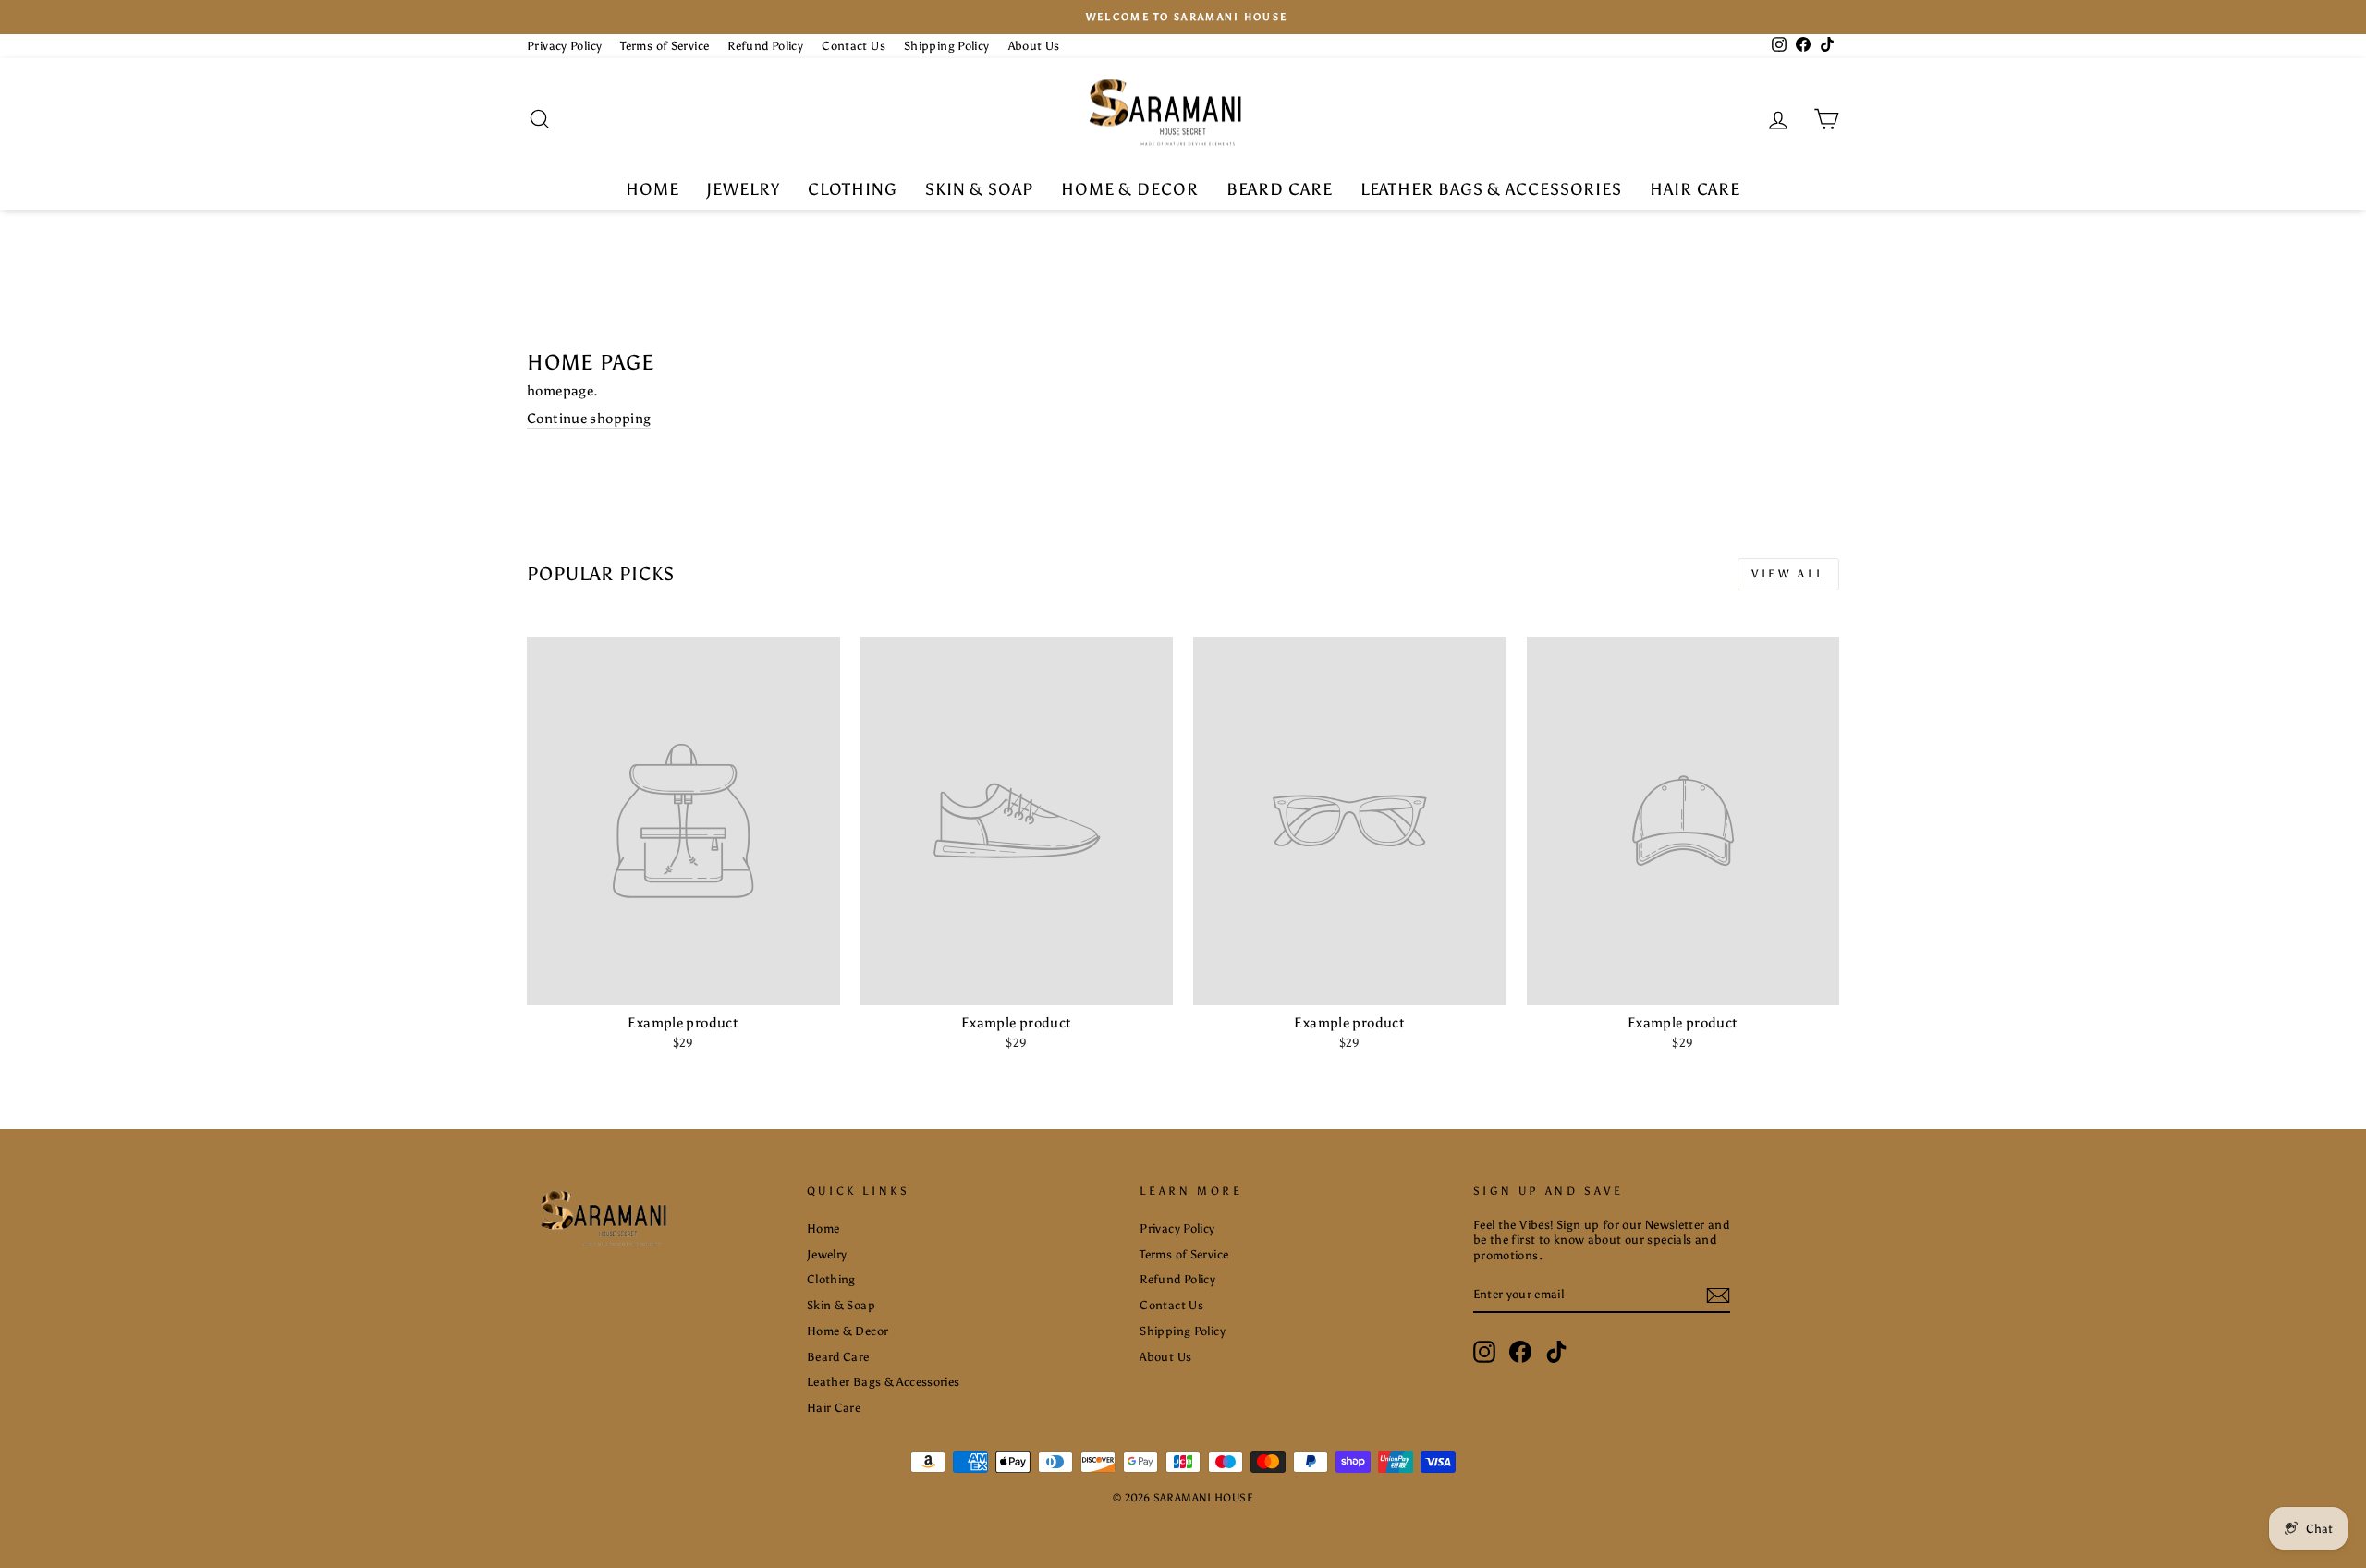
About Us (1034, 46)
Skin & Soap (979, 189)
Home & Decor (1130, 189)
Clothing (853, 189)
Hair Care (1695, 189)
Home (652, 189)
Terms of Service (665, 46)
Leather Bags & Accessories (1491, 189)
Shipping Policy (947, 46)
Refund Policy (765, 46)
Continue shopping (589, 419)
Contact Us (854, 46)
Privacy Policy (564, 46)
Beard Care (1280, 189)
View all (1788, 574)
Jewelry (743, 189)
